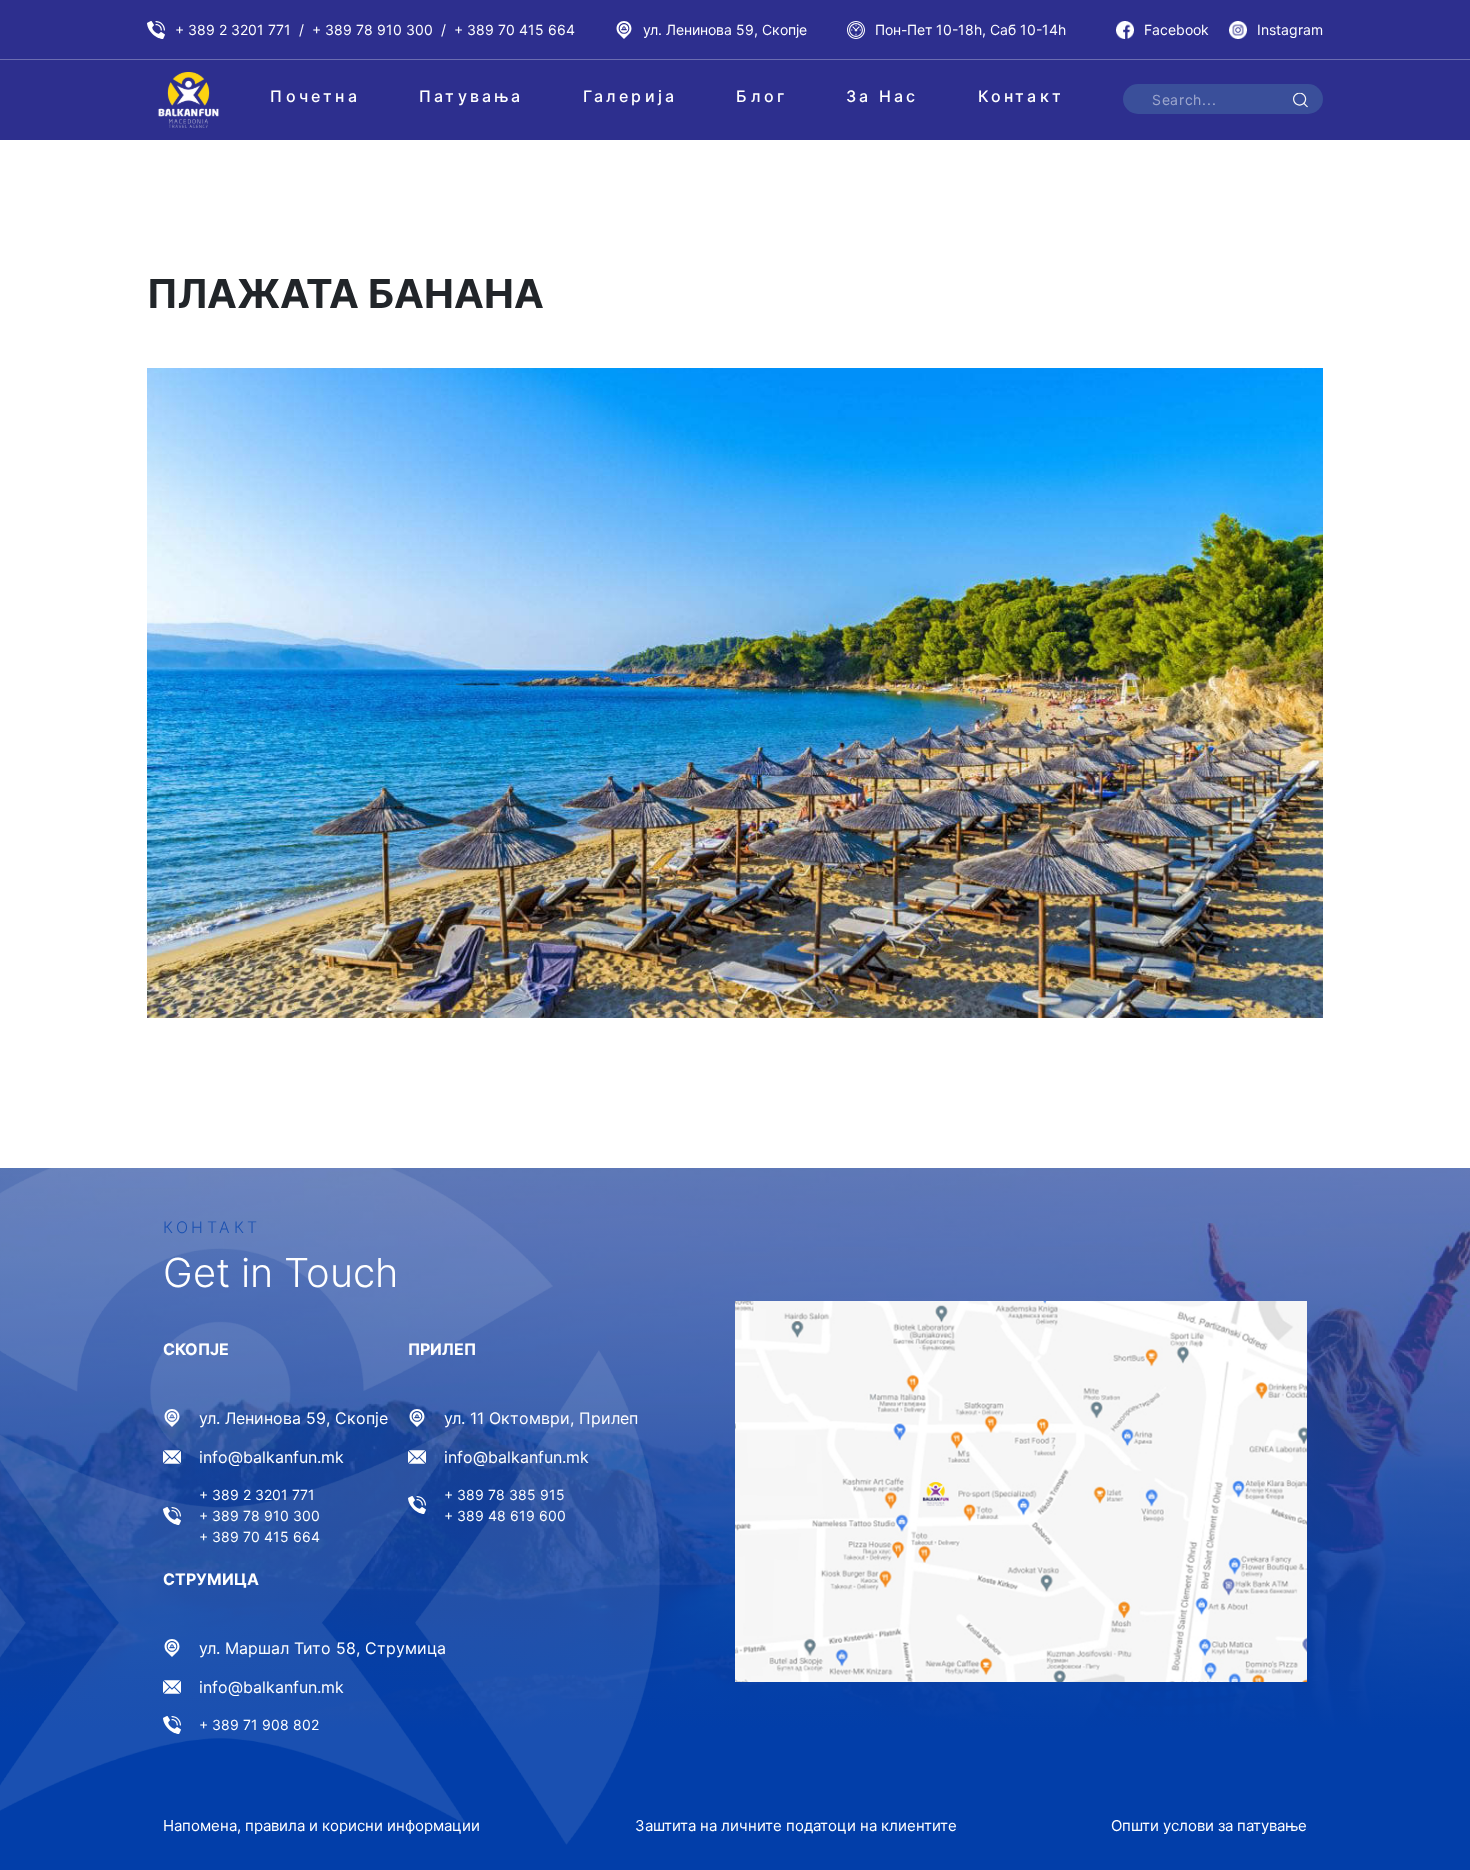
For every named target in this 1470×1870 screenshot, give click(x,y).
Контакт (1021, 96)
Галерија (630, 96)
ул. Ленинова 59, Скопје (725, 29)
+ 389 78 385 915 (504, 1494)
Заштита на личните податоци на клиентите (796, 1825)
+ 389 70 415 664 (514, 29)
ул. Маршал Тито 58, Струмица (322, 1648)
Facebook (1176, 29)
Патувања (471, 96)
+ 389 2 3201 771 (233, 29)
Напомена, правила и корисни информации (321, 1825)
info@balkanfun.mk (271, 1457)
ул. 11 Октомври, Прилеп (541, 1418)
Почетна (314, 96)
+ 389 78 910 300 (372, 29)
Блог (761, 96)
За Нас (882, 96)
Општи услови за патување (1209, 1825)
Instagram (1290, 29)
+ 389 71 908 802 (259, 1724)
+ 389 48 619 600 (505, 1515)
